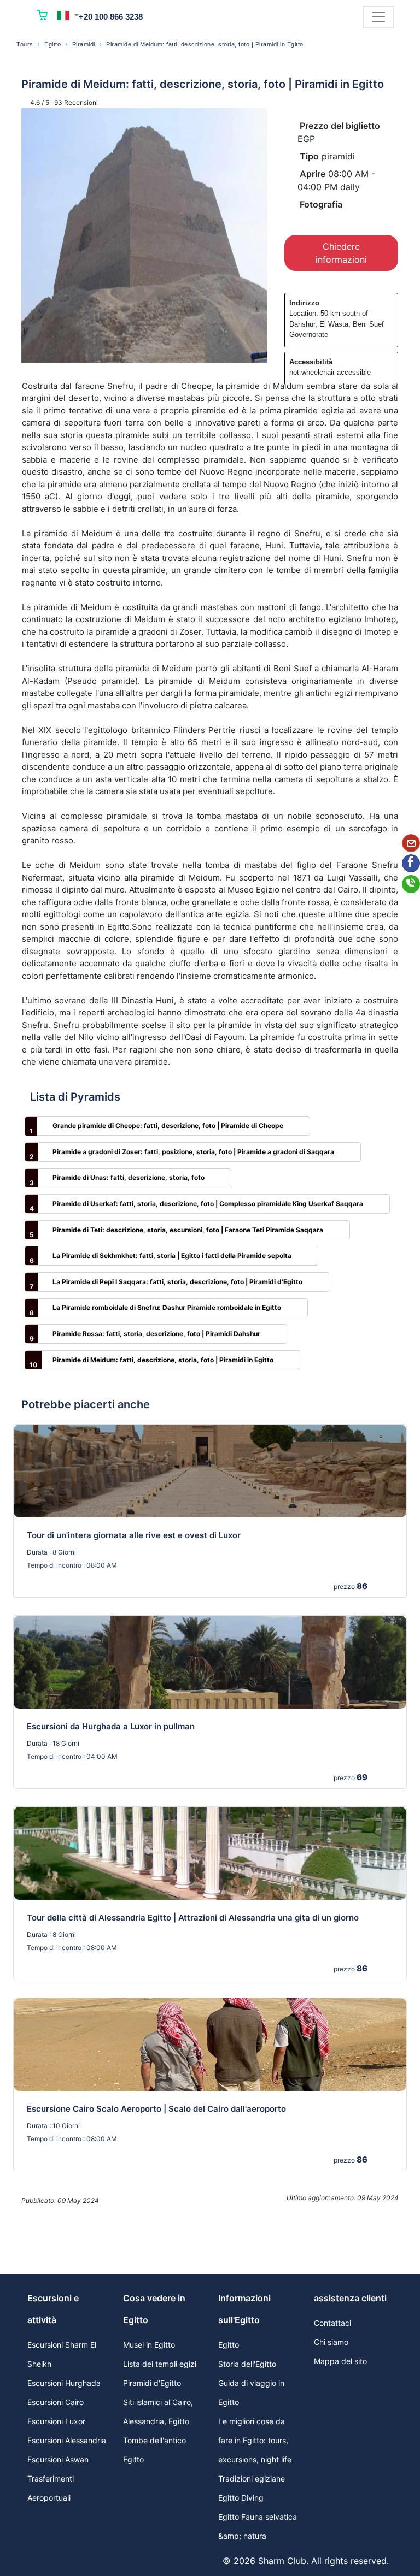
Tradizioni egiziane (252, 2478)
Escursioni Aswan (58, 2459)
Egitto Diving (241, 2498)
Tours (25, 44)
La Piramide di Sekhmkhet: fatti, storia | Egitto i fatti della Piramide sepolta (172, 1255)
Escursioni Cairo (56, 2402)
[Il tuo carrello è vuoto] (43, 17)
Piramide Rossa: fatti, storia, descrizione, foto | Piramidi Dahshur (156, 1334)
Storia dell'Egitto (247, 2364)
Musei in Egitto (149, 2345)
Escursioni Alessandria (67, 2440)
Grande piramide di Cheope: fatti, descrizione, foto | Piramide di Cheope (168, 1125)
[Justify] (378, 17)
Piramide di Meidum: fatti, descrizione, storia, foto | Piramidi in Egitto (163, 1360)
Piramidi (84, 44)
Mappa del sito (340, 2361)
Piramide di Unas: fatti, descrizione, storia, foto (129, 1177)
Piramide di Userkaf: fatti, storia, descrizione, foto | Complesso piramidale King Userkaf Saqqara (208, 1204)
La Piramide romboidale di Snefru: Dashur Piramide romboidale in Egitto (167, 1307)
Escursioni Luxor (56, 2421)
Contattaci (332, 2323)
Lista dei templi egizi (160, 2364)
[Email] (411, 843)
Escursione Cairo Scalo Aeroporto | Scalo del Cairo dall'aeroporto (156, 2109)
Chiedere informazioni (341, 253)
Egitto (52, 44)
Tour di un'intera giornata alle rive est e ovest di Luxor (134, 1535)
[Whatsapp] (411, 884)
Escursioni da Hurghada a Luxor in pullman (111, 1726)
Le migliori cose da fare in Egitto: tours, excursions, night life (255, 2440)
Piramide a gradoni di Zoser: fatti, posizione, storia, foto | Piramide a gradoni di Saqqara (193, 1152)
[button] (68, 15)
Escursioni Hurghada (64, 2383)
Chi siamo (331, 2342)
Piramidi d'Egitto (152, 2383)
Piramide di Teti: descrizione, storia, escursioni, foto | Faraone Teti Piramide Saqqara (188, 1230)
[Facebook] (411, 863)
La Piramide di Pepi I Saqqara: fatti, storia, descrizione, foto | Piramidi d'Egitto (177, 1282)
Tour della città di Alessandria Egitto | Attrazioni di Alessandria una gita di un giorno (193, 1918)
